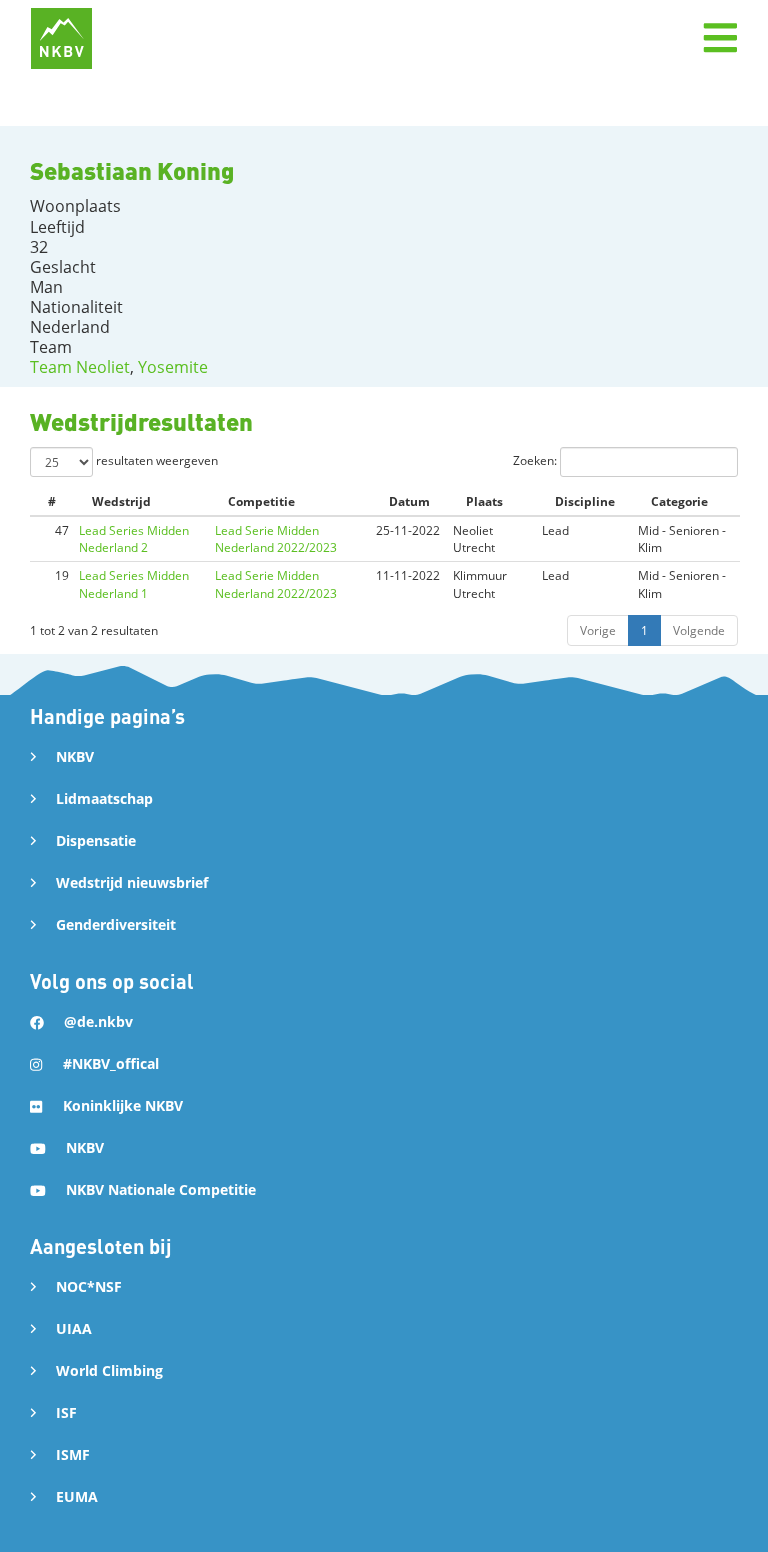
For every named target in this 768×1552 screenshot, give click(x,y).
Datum (409, 501)
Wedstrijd (121, 501)
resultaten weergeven (155, 460)
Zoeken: (536, 460)
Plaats (484, 501)
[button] (720, 38)
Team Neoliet (80, 367)
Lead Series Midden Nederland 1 (134, 584)
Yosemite (173, 367)
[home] (61, 38)
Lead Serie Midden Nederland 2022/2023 (276, 539)
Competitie (261, 501)
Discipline (585, 501)
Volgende (699, 630)
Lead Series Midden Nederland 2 (134, 539)
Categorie (679, 501)
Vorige (598, 630)
